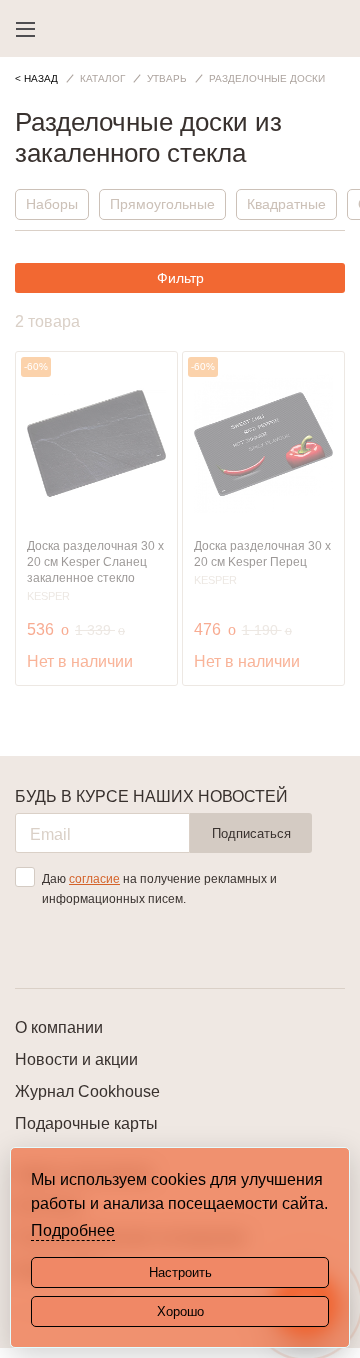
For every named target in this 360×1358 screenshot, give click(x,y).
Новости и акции (76, 1059)
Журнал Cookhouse (87, 1091)
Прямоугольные (162, 204)
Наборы (52, 204)
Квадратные (286, 204)
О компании (59, 1027)
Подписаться (251, 833)
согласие (94, 879)
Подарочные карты (86, 1123)
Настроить (180, 1272)
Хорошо (180, 1311)
